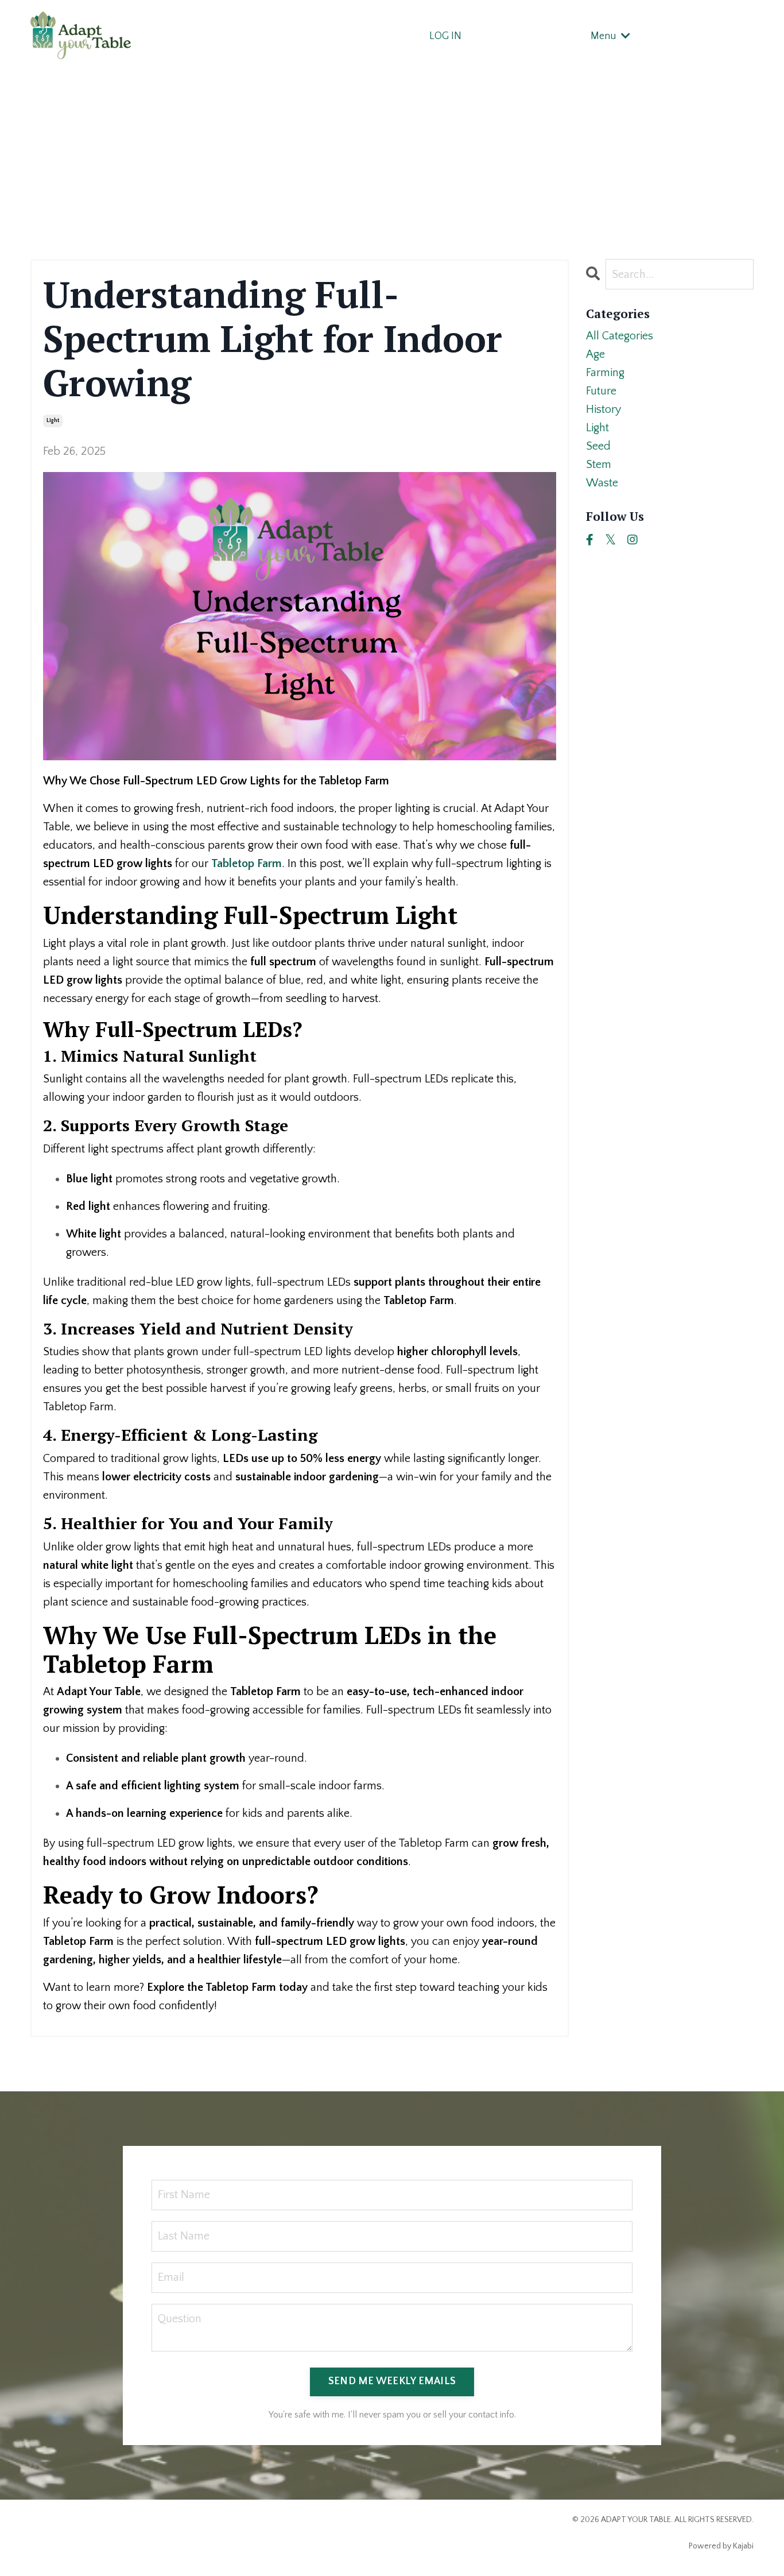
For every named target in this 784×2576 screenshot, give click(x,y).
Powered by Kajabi (721, 2546)
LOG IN (445, 36)
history (603, 409)
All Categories (620, 336)
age (595, 354)
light (53, 421)
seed (598, 446)
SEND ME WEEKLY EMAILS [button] (392, 2381)
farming (605, 373)
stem (599, 465)
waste (602, 483)
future (601, 391)
